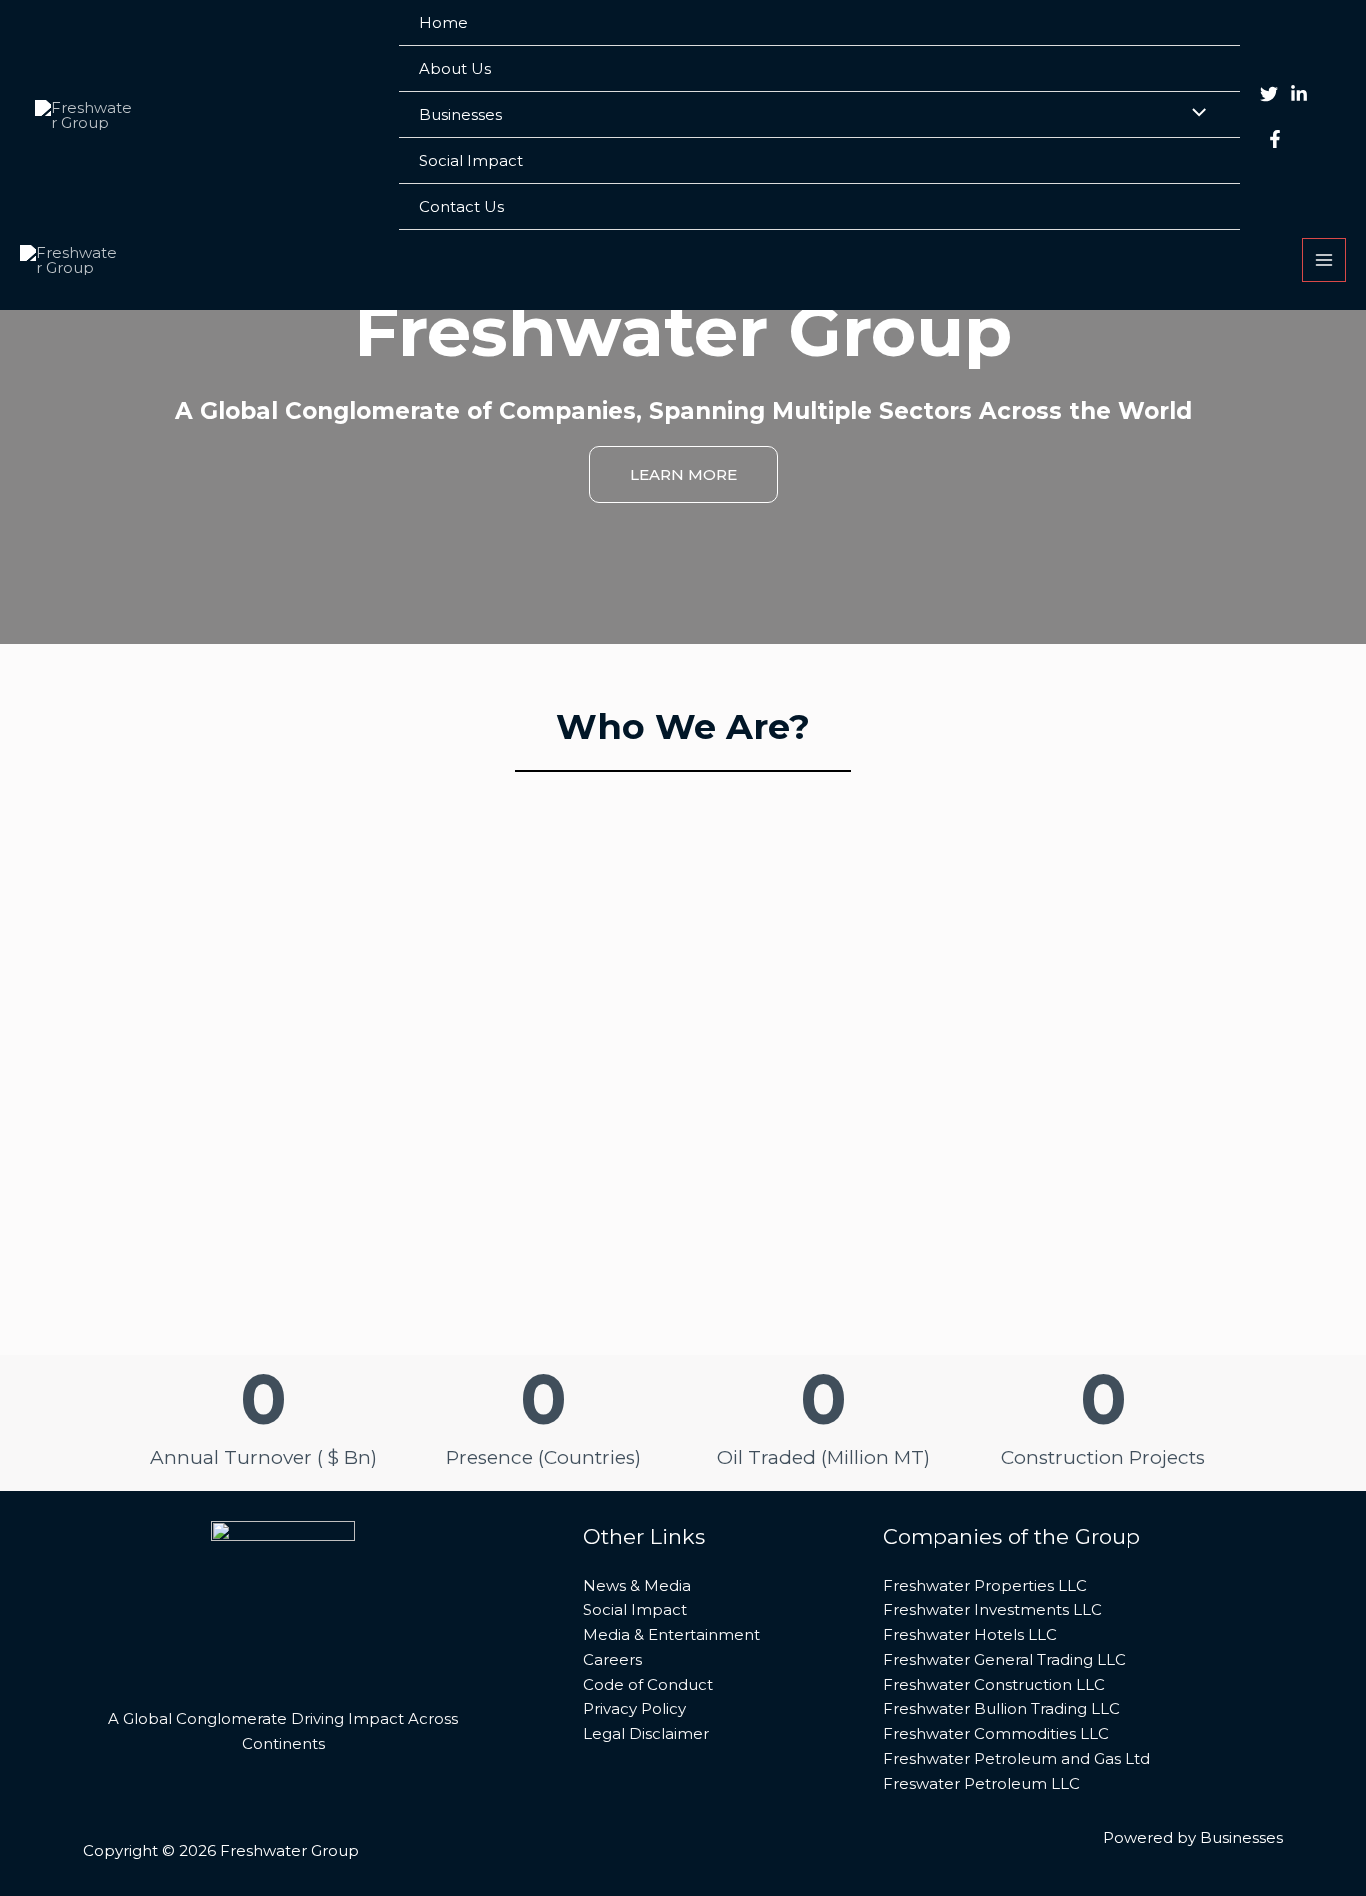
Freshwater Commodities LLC (996, 1733)
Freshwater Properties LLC (985, 1585)
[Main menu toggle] (1324, 260)
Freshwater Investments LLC (992, 1609)
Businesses (460, 114)
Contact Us (461, 206)
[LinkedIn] (1299, 94)
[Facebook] (1275, 139)
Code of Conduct (648, 1684)
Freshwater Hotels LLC (970, 1634)
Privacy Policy (634, 1708)
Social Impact (471, 160)
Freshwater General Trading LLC (1004, 1659)
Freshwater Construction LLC (994, 1684)
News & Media (637, 1585)
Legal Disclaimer (646, 1733)
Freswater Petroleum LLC (981, 1783)
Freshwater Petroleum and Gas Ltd (1016, 1758)
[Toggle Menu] (1193, 113)
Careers (612, 1659)
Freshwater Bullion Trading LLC (1001, 1708)
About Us (455, 68)
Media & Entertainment (671, 1634)
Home (443, 22)
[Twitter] (1269, 94)
